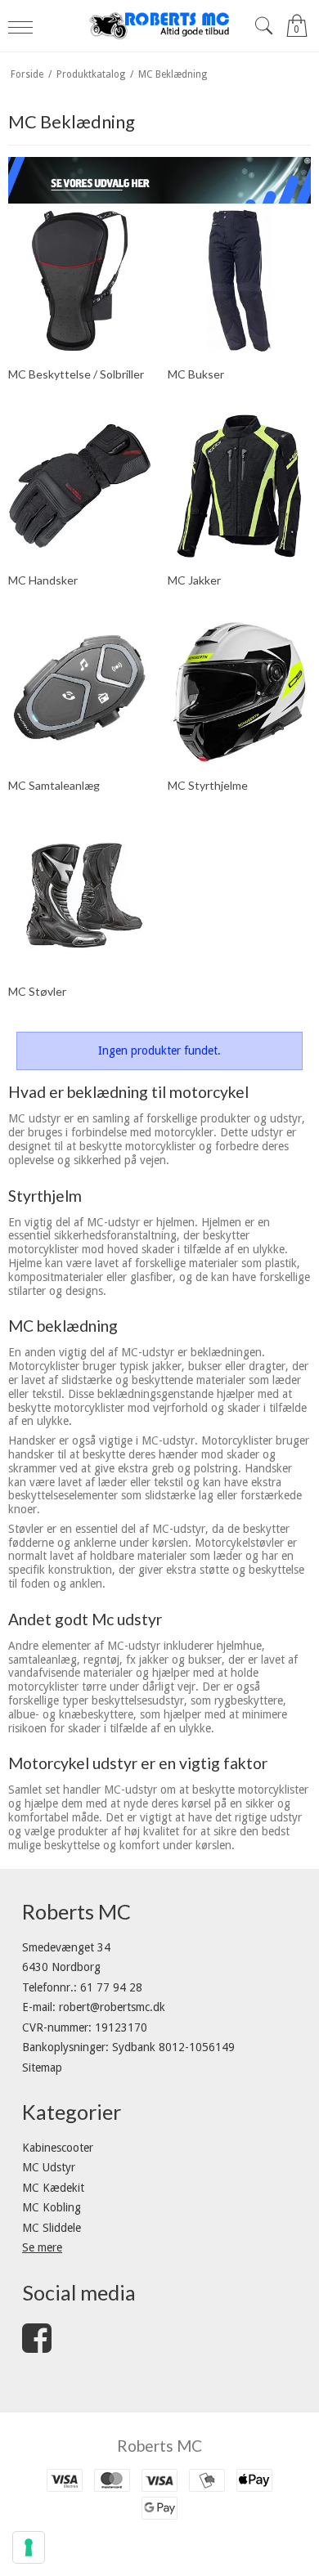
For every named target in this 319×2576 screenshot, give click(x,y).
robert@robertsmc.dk (112, 2007)
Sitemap (42, 2068)
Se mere (42, 2247)
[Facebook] (37, 2346)
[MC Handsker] (80, 486)
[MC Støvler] (80, 897)
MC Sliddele (52, 2228)
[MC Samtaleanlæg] (80, 692)
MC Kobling (52, 2207)
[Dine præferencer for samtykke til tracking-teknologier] (29, 2547)
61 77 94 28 (111, 1987)
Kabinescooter (58, 2148)
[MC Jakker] (239, 486)
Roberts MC (159, 2446)
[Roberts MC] (160, 26)
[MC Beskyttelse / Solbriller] (80, 281)
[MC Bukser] (239, 281)
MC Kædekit (53, 2188)
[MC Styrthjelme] (239, 692)
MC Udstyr (49, 2167)
